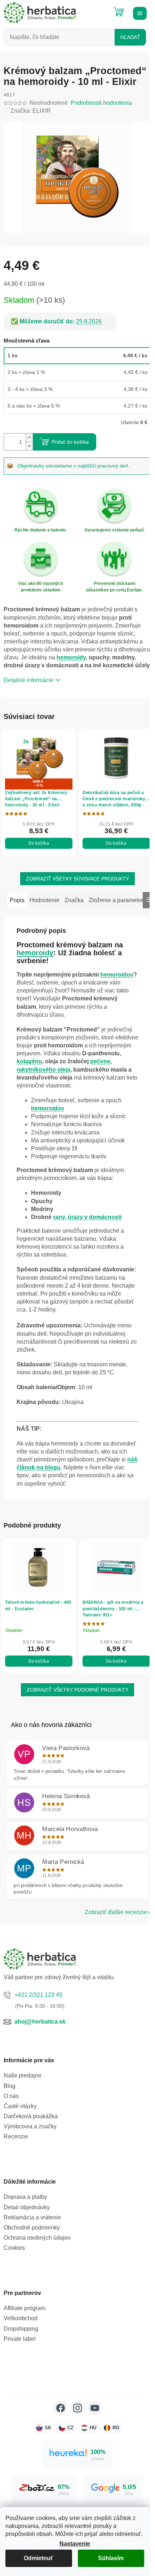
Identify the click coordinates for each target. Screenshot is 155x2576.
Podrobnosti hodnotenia (101, 103)
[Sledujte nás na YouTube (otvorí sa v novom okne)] (95, 2408)
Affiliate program (25, 2308)
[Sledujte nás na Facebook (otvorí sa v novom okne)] (61, 2408)
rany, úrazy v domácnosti (87, 1217)
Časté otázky (20, 2106)
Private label (20, 2339)
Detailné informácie (28, 680)
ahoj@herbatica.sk (40, 2022)
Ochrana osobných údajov (37, 2238)
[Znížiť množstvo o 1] (29, 446)
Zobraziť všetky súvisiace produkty (77, 879)
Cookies (14, 2248)
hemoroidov (117, 975)
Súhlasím (111, 2558)
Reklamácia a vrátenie (32, 2217)
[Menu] (139, 13)
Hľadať (130, 37)
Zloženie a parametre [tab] (116, 900)
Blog (10, 2086)
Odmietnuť (39, 2558)
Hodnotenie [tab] (45, 900)
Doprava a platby (25, 2197)
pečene (100, 1061)
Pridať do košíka (70, 442)
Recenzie (16, 2136)
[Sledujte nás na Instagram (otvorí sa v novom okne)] (77, 2408)
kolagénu (29, 1061)
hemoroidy (71, 657)
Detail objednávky (27, 2207)
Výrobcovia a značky (30, 2126)
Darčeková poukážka (31, 2116)
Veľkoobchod (21, 2318)
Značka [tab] (74, 900)
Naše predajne (23, 2075)
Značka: (31, 111)
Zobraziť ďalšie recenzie (116, 1912)
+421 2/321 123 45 (38, 1995)
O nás (11, 2096)
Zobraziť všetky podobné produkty (77, 1690)
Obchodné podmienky (32, 2228)
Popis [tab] (17, 900)
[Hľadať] (101, 9)
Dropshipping (21, 2329)
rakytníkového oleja (43, 1070)
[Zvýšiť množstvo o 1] (29, 438)
